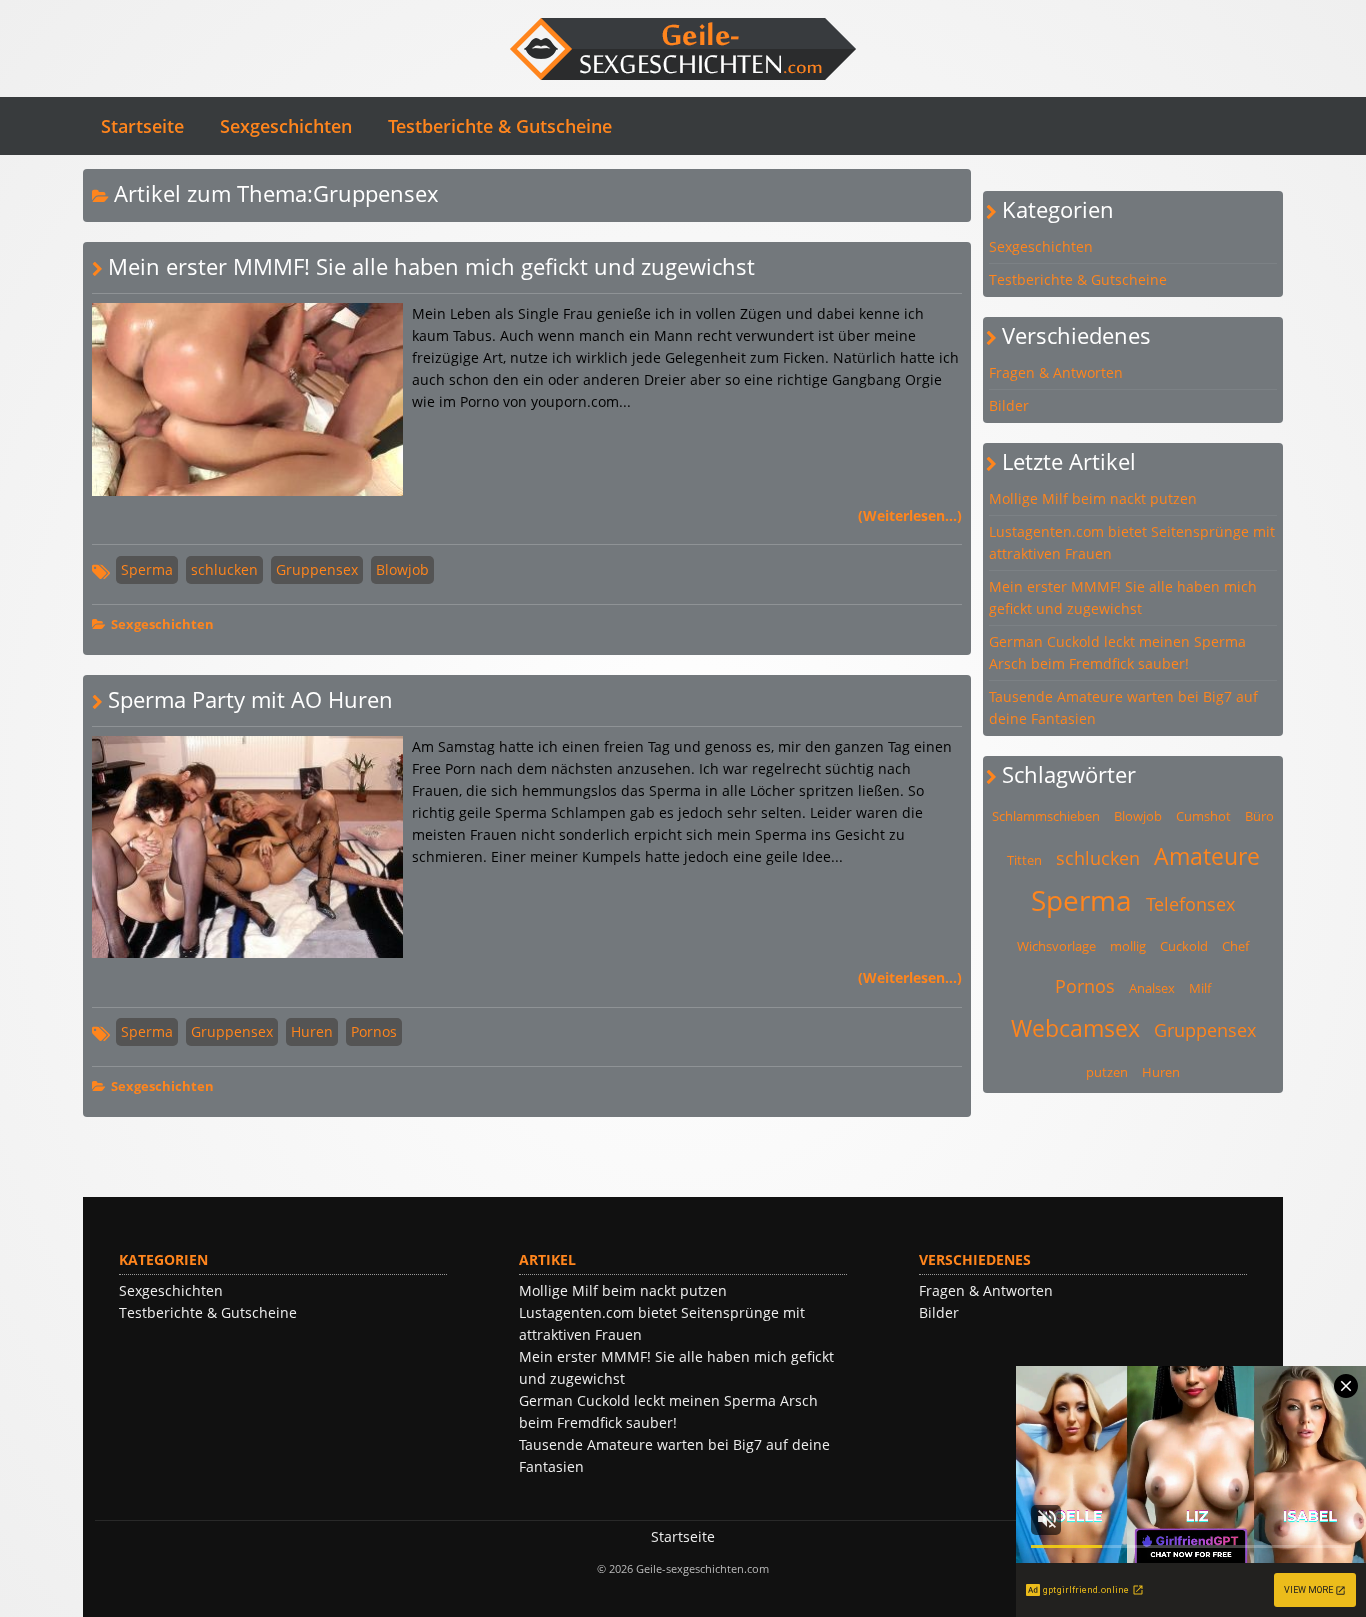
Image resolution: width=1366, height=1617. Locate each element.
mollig (1128, 946)
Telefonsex (1190, 904)
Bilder (1009, 405)
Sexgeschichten (286, 126)
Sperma (147, 569)
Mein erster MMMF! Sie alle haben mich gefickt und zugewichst (431, 266)
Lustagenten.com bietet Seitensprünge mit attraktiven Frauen (1132, 542)
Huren (312, 1031)
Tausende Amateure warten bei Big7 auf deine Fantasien (1123, 707)
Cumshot (1203, 816)
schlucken (224, 569)
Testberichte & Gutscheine (500, 126)
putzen (1107, 1072)
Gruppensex (317, 569)
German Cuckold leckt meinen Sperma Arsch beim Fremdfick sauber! (1117, 652)
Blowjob (402, 569)
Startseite (142, 126)
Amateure (1207, 856)
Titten (1024, 860)
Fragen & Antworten (1056, 372)
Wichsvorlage (1056, 946)
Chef (1235, 946)
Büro (1259, 816)
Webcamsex (1075, 1028)
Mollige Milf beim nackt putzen (1093, 498)
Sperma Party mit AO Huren (250, 699)
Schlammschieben (1046, 816)
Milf (1200, 988)
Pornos (374, 1031)
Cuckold (1184, 946)
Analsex (1152, 988)
